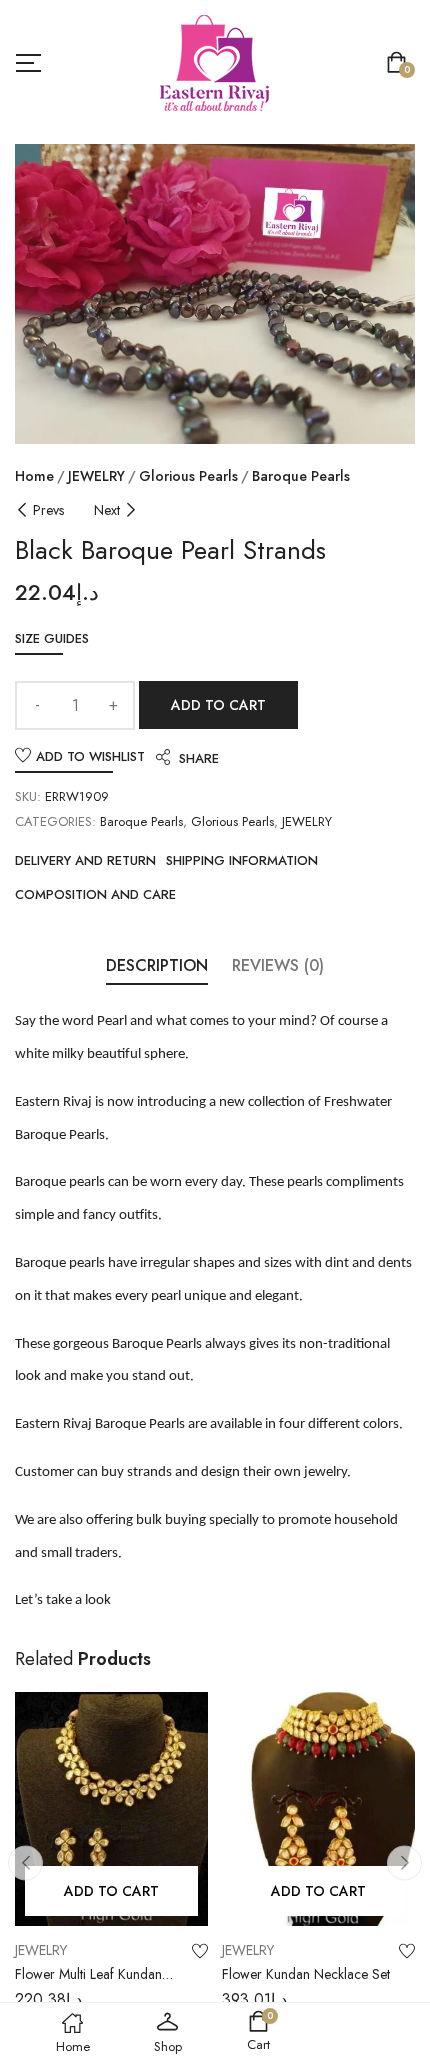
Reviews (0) (278, 965)
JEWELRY (96, 476)
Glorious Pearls (188, 476)
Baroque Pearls (301, 476)
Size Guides (52, 638)
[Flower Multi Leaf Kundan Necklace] (111, 1809)
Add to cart (218, 705)
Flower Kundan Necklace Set (306, 1974)
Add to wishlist (90, 756)
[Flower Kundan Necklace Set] (318, 1809)
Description (157, 965)
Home (34, 476)
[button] (400, 64)
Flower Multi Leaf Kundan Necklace (88, 1984)
